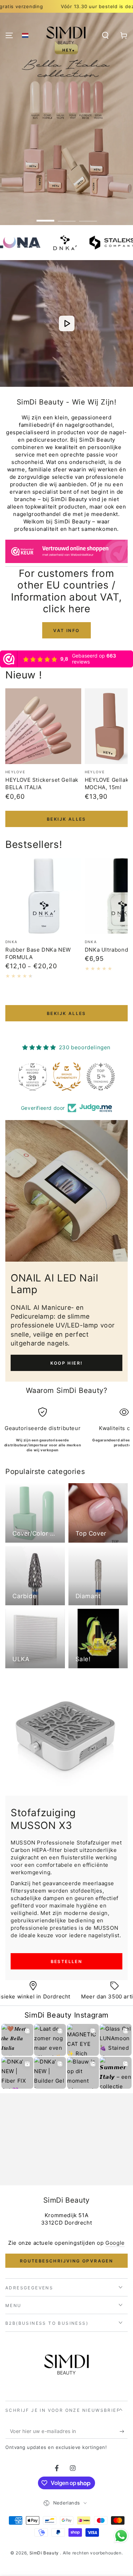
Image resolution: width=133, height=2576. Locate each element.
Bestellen (67, 1961)
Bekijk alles (66, 819)
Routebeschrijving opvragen (66, 2261)
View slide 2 (67, 217)
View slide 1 (45, 217)
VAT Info (66, 630)
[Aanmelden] (124, 2432)
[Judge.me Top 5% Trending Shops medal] (67, 1077)
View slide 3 (88, 217)
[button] (25, 35)
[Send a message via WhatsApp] (121, 2536)
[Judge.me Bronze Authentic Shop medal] (33, 1077)
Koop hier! (67, 1363)
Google (115, 2243)
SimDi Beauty (45, 2553)
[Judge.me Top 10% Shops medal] (101, 1077)
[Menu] (9, 35)
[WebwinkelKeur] (66, 553)
